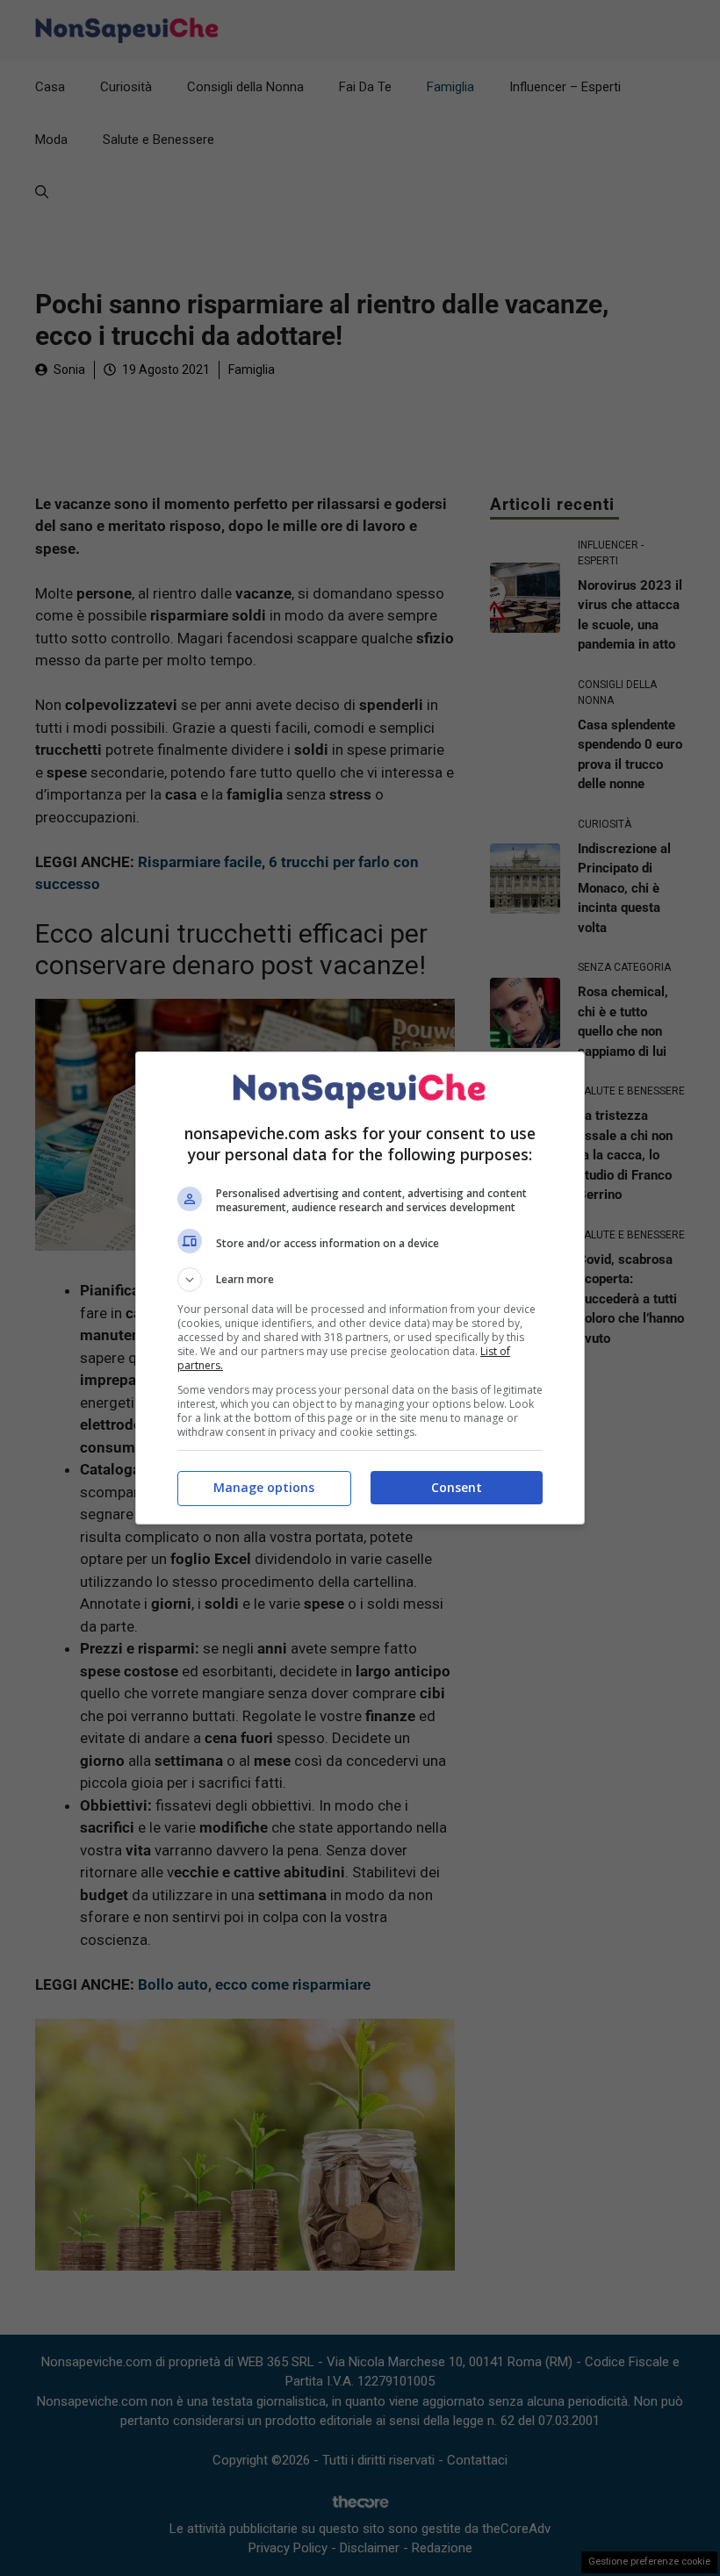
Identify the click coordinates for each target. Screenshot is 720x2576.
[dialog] (360, 1288)
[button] (360, 1280)
